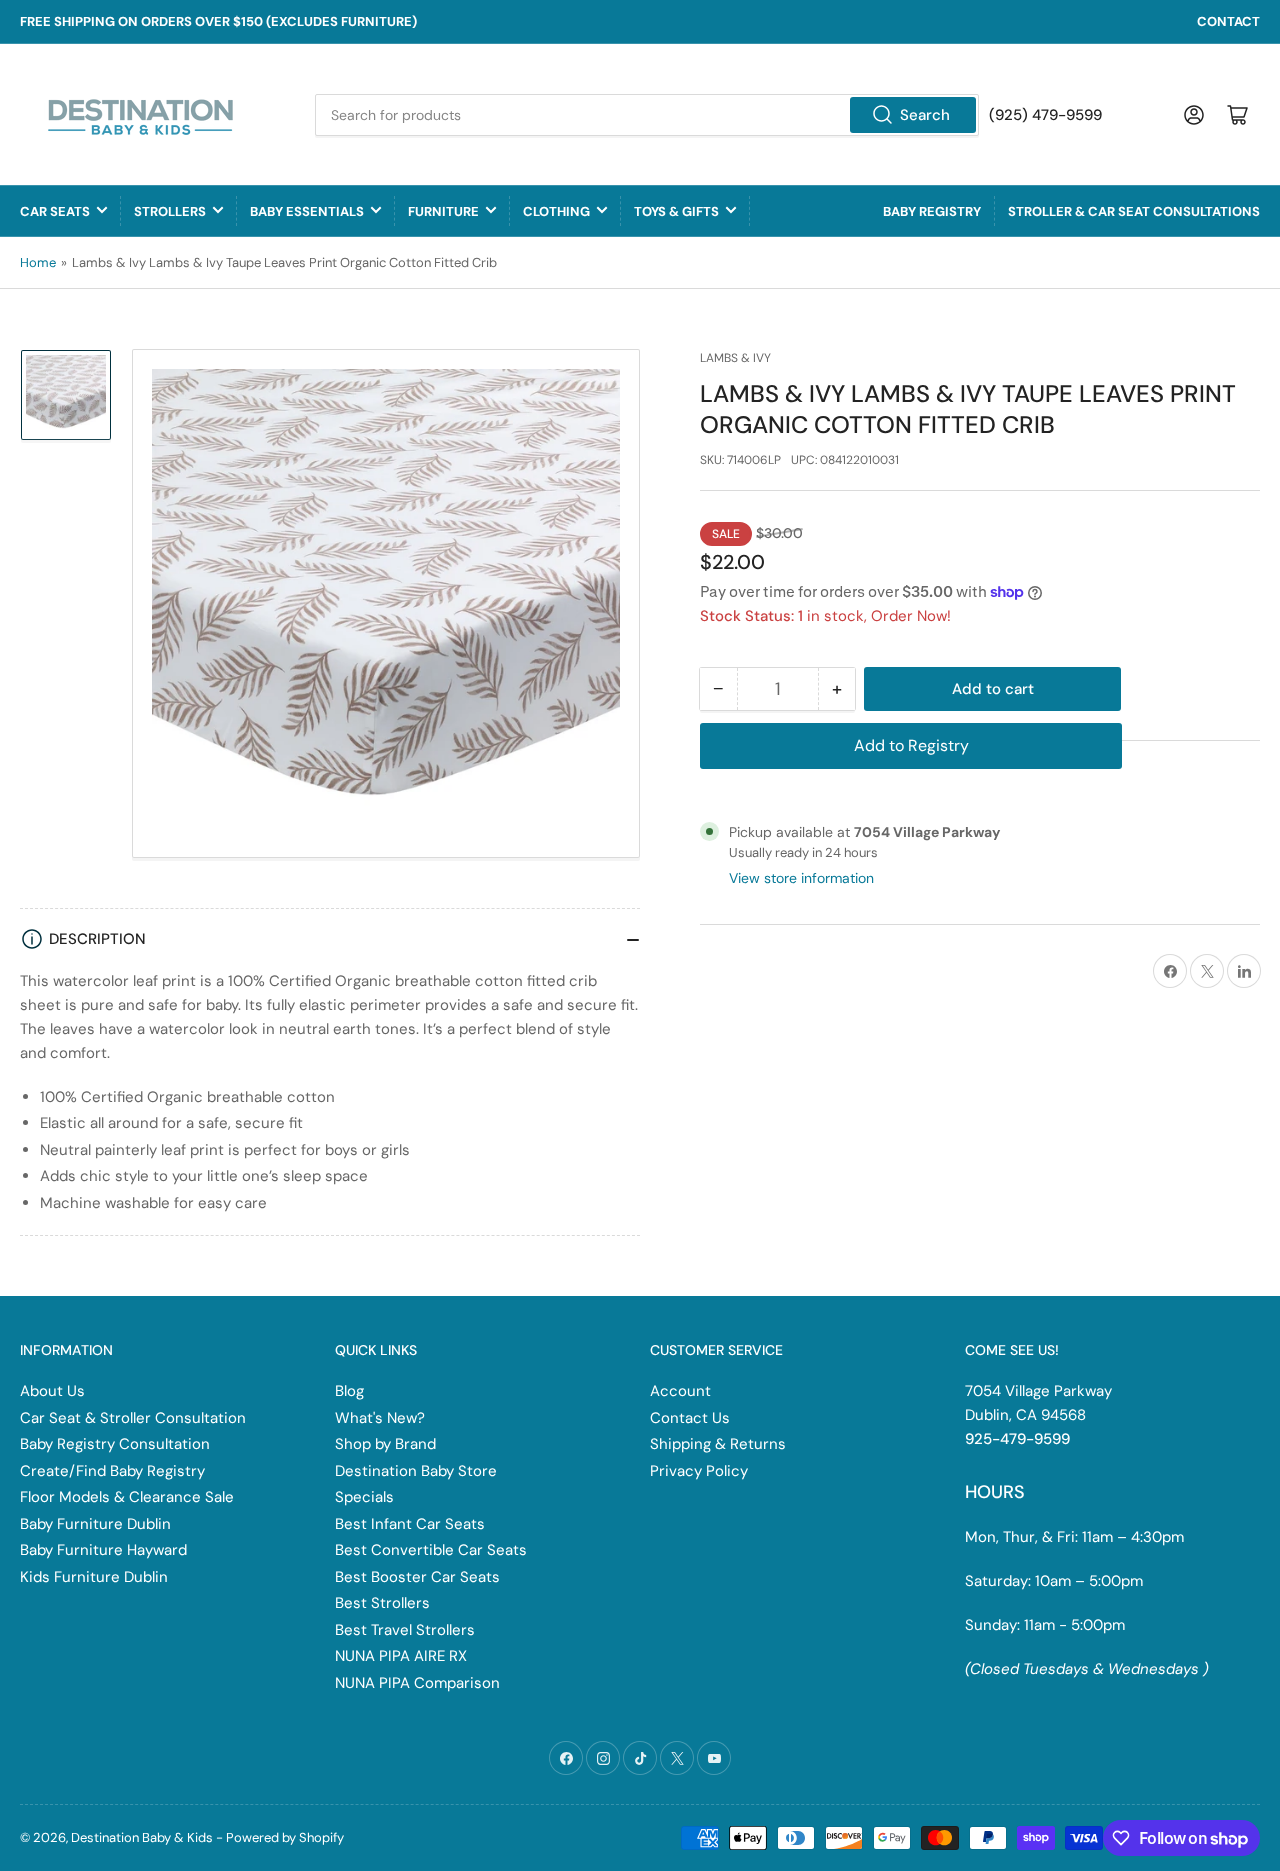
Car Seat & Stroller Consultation (133, 1418)
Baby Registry (932, 211)
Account (680, 1391)
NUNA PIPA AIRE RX (401, 1656)
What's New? (380, 1418)
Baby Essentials (307, 211)
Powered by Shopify (285, 1837)
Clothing (556, 211)
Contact (1228, 21)
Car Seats (55, 211)
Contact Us (690, 1418)
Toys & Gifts (676, 211)
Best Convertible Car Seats (431, 1550)
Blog (349, 1391)
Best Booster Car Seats (417, 1577)
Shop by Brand (385, 1444)
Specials (364, 1497)
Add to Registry (911, 745)
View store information (801, 878)
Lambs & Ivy (735, 358)
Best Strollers (382, 1603)
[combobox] (647, 115)
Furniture (443, 211)
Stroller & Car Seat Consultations (1134, 211)
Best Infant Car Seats (410, 1524)
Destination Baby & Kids (142, 1837)
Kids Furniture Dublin (94, 1577)
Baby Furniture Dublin (95, 1524)
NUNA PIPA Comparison (417, 1683)
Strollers (170, 211)
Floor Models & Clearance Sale (127, 1497)
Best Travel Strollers (405, 1630)
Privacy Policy (699, 1471)
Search (925, 115)
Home (38, 262)
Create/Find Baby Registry (112, 1471)
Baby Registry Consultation (115, 1444)
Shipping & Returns (718, 1444)
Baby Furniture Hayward (103, 1550)
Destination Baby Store (416, 1471)
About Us (52, 1391)
